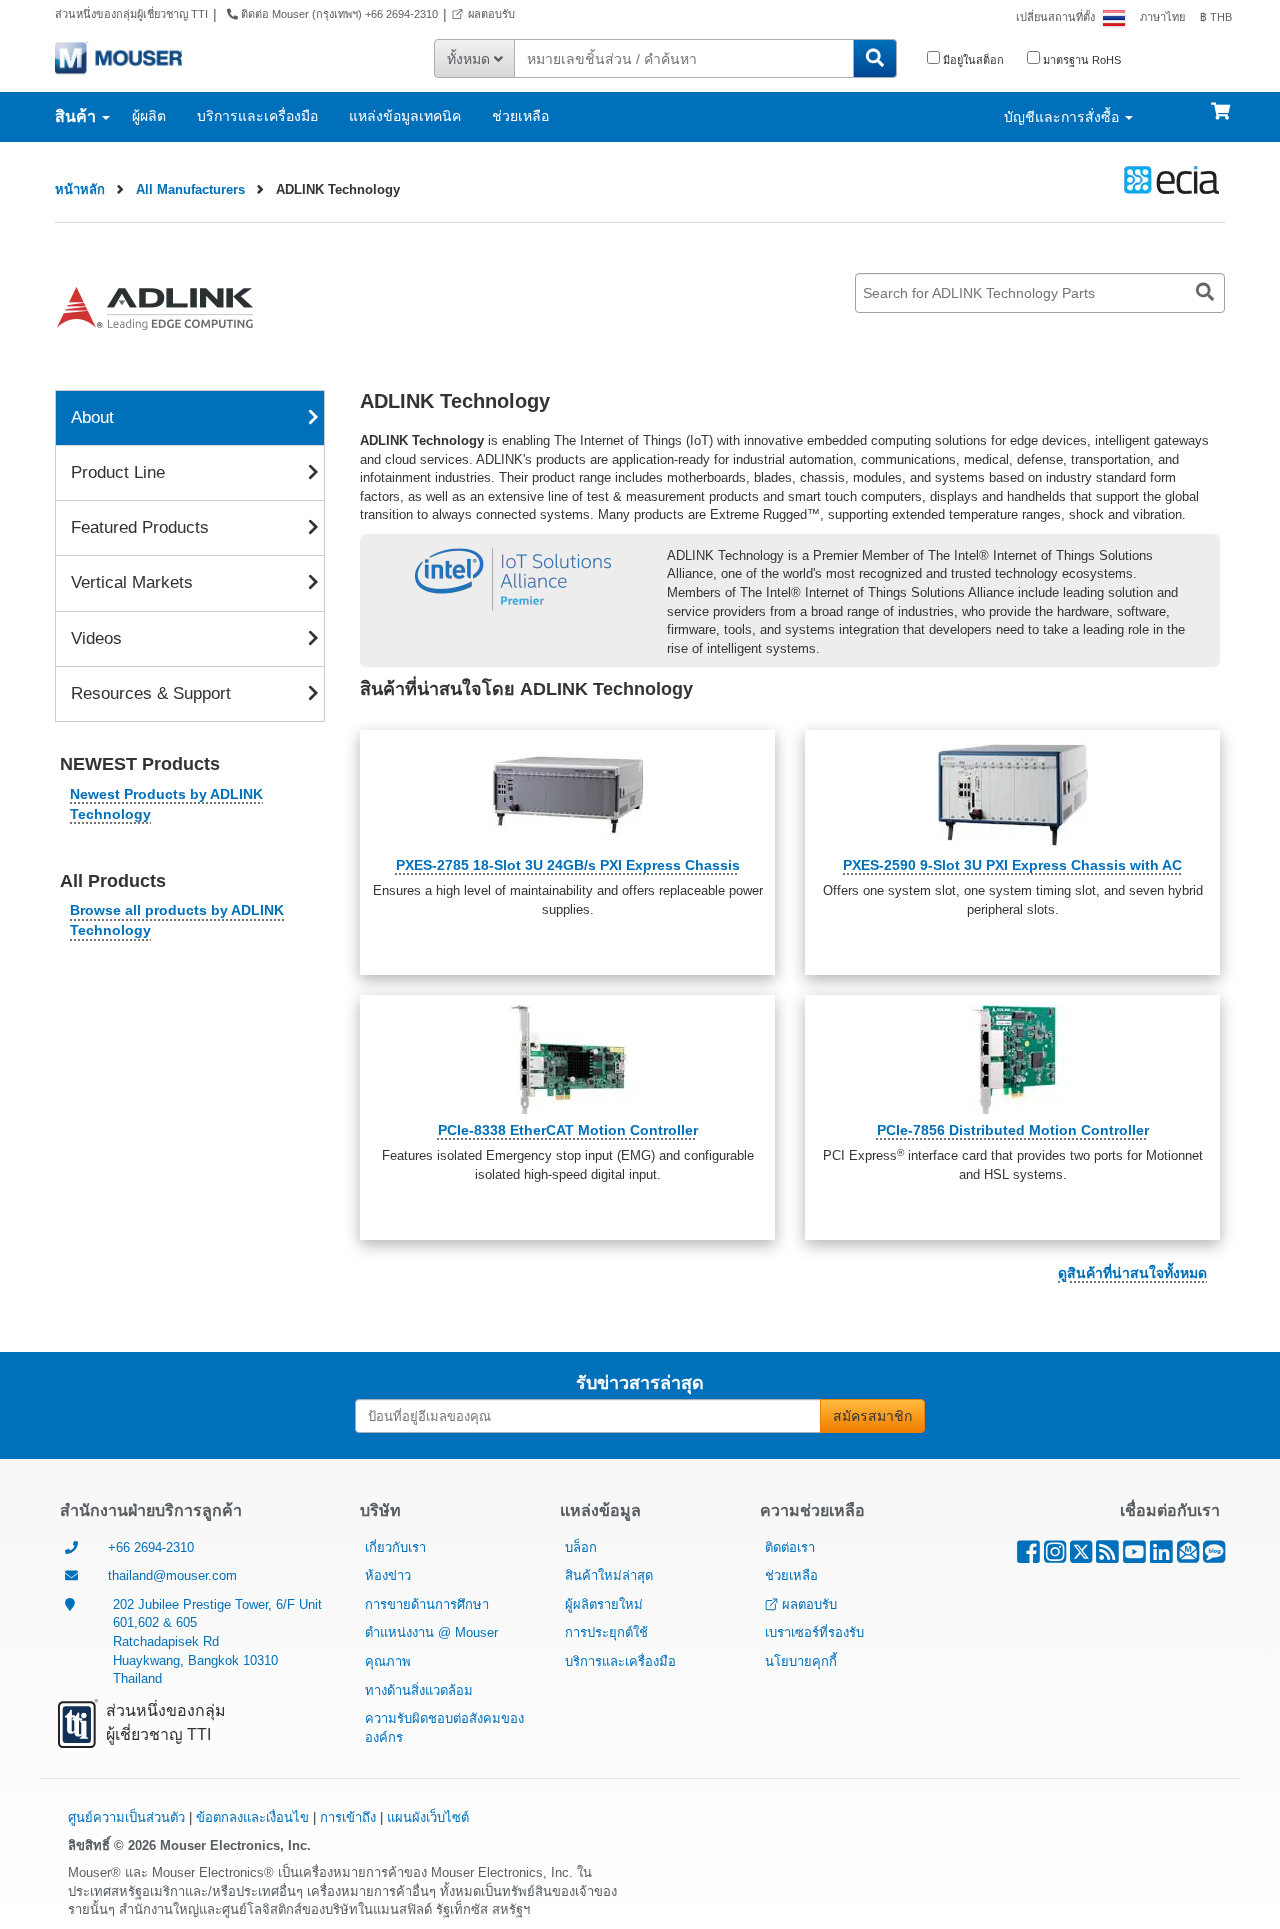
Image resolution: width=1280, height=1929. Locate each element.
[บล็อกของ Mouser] (1214, 1556)
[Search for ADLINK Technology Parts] (1205, 293)
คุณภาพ (388, 1661)
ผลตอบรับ (491, 14)
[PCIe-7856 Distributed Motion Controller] (1012, 1059)
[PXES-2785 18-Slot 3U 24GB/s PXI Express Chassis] (567, 794)
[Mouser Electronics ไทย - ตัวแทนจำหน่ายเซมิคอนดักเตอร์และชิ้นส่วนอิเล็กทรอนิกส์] (118, 57)
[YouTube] (1134, 1556)
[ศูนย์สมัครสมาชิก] (1188, 1556)
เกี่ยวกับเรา (395, 1547)
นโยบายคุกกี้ (801, 1661)
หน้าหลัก (80, 189)
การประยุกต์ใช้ (606, 1632)
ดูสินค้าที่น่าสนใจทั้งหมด (1132, 1273)
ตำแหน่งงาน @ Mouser (431, 1632)
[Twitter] (1081, 1556)
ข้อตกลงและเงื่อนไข (252, 1817)
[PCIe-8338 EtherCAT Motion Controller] (567, 1059)
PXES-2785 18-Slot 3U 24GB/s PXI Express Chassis (568, 865)
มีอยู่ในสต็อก (972, 60)
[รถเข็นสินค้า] (1220, 102)
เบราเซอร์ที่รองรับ (814, 1632)
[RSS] (1107, 1556)
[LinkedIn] (1161, 1556)
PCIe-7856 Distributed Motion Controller (1013, 1130)
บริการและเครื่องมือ (257, 116)
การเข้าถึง (348, 1817)
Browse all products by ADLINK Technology (177, 920)
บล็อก (581, 1547)
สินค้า (77, 116)
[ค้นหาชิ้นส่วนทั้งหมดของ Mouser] (875, 58)
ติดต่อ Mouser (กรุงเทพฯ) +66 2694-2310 (338, 14)
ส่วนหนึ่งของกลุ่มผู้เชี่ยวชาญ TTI (131, 14)
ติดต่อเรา (790, 1547)
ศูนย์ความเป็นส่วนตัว (126, 1817)
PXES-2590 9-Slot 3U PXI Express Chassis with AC (1012, 865)
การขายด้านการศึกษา (427, 1604)
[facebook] (1028, 1556)
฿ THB (1216, 17)
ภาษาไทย (1162, 17)
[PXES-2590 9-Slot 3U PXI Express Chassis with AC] (1012, 794)
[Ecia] (1168, 180)
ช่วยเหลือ (520, 116)
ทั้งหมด (470, 59)
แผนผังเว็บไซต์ (428, 1817)
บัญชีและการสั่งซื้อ (1063, 117)
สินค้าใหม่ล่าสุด (609, 1575)
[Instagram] (1055, 1556)
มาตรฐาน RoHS (1080, 60)
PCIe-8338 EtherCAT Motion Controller (568, 1130)
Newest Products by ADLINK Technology (166, 804)
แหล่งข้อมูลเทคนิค (405, 116)
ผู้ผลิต (149, 116)
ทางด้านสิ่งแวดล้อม (419, 1690)
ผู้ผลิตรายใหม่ (604, 1604)
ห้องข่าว (388, 1575)
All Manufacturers (190, 189)
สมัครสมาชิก (872, 1416)
